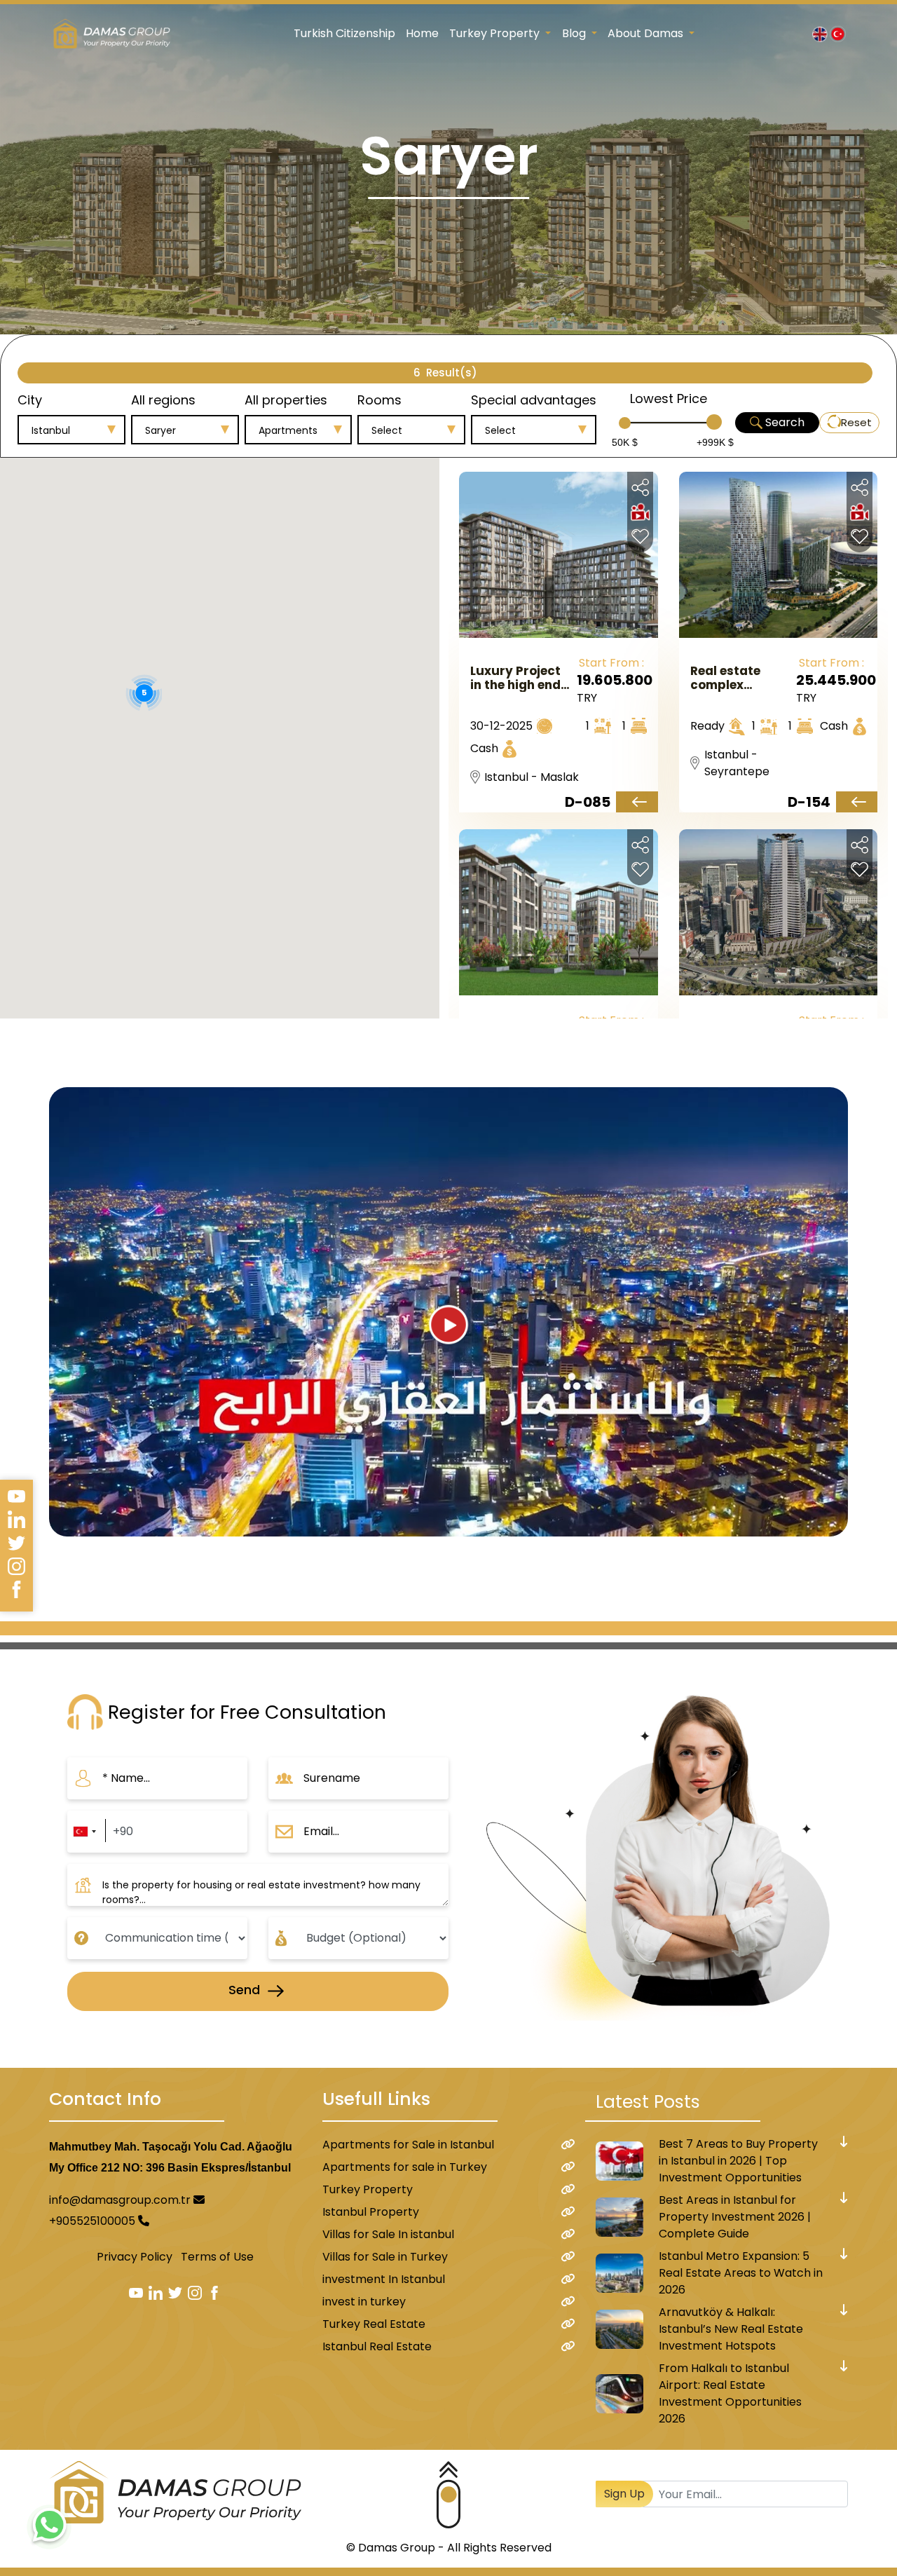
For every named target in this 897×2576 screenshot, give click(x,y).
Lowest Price (669, 398)
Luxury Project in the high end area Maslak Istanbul (515, 678)
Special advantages (534, 400)
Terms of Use (217, 2257)
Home (422, 33)
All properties (286, 400)
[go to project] (637, 802)
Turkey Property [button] (496, 33)
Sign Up (624, 2494)
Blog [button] (575, 33)
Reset (856, 422)
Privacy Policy (135, 2257)
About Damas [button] (647, 33)
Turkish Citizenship (344, 33)
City (30, 400)
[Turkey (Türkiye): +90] (84, 1832)
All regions (163, 400)
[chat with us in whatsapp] (49, 2527)
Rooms (379, 400)
